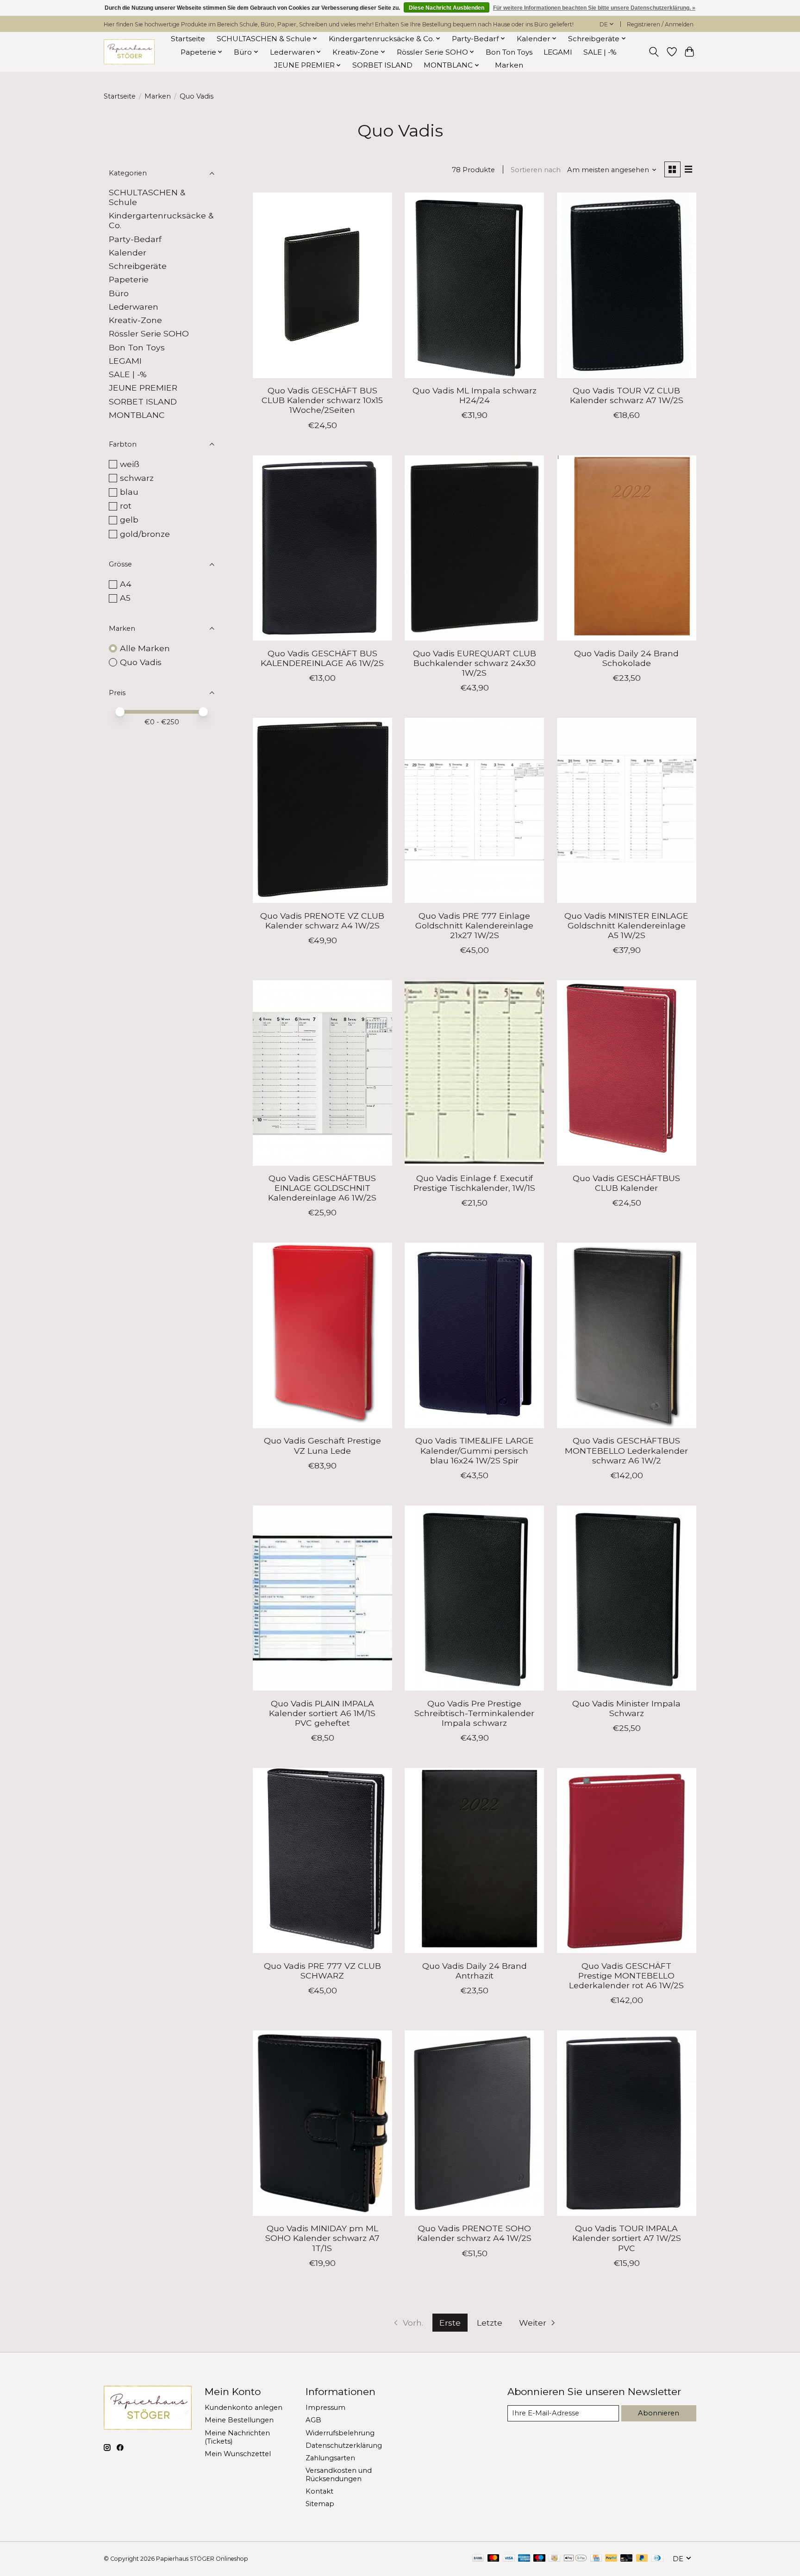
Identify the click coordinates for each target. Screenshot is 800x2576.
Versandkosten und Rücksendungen (339, 2475)
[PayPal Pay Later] (642, 2559)
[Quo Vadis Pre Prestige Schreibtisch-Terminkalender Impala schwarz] (474, 1598)
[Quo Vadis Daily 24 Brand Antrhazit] (474, 1860)
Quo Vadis (141, 662)
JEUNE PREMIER (143, 388)
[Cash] (554, 2559)
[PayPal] (611, 2559)
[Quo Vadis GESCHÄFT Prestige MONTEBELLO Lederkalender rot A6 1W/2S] (627, 1860)
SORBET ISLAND (382, 65)
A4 (126, 584)
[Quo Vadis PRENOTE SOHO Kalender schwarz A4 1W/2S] (474, 2123)
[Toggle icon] (654, 52)
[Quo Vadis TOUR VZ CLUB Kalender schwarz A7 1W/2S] (627, 285)
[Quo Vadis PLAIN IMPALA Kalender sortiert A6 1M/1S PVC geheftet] (322, 1598)
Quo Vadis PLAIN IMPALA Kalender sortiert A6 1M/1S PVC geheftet (322, 1713)
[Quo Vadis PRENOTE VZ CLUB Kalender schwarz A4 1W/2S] (322, 810)
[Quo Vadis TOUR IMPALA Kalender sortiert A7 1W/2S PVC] (627, 2123)
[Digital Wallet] (575, 2559)
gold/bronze (145, 534)
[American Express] (524, 2559)
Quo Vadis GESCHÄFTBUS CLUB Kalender (626, 1183)
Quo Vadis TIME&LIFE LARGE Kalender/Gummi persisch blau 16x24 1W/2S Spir (475, 1450)
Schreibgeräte (138, 266)
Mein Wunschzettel (238, 2454)
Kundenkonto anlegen (244, 2408)
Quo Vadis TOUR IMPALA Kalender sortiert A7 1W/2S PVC (627, 2238)
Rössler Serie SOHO (149, 333)
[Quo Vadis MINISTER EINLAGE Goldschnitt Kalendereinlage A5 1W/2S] (627, 810)
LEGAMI (558, 52)
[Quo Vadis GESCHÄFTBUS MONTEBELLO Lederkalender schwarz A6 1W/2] (627, 1335)
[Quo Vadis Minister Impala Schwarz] (627, 1598)
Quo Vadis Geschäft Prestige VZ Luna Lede (322, 1445)
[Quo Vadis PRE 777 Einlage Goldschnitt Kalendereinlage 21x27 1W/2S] (474, 810)
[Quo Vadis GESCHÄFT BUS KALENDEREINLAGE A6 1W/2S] (322, 548)
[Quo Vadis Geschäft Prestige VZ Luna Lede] (322, 1335)
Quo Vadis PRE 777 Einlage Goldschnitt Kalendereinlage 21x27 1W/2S (474, 925)
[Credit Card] (596, 2559)
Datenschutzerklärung (344, 2445)
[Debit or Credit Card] (626, 2559)
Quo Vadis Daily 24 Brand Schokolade (626, 658)
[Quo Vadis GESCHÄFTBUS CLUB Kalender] (627, 1073)
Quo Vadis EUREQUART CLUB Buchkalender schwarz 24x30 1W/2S (475, 663)
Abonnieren (659, 2413)
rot (126, 506)
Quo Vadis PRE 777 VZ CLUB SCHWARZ (322, 1971)
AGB (313, 2420)
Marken (509, 65)
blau (129, 492)
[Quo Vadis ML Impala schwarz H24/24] (474, 285)
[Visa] (509, 2559)
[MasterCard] (494, 2559)
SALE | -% (600, 52)
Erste (450, 2323)
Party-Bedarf (135, 239)
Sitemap (320, 2504)
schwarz (137, 478)
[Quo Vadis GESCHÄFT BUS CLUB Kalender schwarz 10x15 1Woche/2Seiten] (322, 285)
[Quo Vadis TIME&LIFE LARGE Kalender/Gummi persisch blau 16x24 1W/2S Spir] (474, 1335)
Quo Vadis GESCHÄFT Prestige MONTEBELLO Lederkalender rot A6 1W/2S (626, 1976)
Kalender (128, 252)
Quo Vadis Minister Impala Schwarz (626, 1708)
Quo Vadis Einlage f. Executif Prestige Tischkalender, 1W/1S (474, 1183)
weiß (130, 464)
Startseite (188, 39)
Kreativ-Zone (135, 320)
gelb (129, 520)
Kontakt (319, 2491)
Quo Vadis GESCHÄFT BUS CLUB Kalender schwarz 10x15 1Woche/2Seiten (322, 400)
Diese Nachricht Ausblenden (447, 8)
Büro (119, 293)
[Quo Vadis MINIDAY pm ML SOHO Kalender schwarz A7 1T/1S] (322, 2123)
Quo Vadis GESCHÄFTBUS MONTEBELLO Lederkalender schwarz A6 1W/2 (626, 1450)
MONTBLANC (137, 415)
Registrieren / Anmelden (660, 24)
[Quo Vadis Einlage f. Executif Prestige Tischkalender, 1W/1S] (474, 1073)
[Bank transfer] (478, 2559)
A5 (125, 598)
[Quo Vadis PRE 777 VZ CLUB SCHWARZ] (322, 1860)
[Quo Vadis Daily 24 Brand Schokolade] (627, 548)
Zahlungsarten (330, 2458)
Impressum (325, 2408)
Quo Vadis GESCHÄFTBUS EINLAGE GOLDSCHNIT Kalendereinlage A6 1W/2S (322, 1188)
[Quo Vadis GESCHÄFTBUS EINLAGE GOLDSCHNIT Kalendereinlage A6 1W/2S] (322, 1073)
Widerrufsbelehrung (340, 2433)
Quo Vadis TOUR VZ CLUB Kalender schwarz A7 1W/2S (627, 395)
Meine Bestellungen (239, 2420)
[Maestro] (539, 2559)
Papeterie (129, 279)
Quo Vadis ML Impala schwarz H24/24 (475, 395)
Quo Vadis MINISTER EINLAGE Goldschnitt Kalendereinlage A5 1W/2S (626, 925)
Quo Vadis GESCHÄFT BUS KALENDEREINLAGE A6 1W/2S (322, 658)
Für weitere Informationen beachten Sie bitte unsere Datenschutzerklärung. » (594, 8)
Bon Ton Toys (509, 52)
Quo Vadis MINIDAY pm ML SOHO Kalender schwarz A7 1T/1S (322, 2238)
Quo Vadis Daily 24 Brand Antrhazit (475, 1971)
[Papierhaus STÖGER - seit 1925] (129, 52)
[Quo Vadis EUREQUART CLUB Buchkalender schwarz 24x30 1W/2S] (474, 548)
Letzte (490, 2323)
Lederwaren (134, 307)
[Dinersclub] (657, 2559)
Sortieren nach (536, 170)
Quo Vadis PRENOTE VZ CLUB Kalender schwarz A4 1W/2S (322, 921)
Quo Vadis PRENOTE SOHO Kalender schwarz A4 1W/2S (474, 2233)
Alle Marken (145, 648)
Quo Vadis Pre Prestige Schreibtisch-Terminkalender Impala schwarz (474, 1713)
